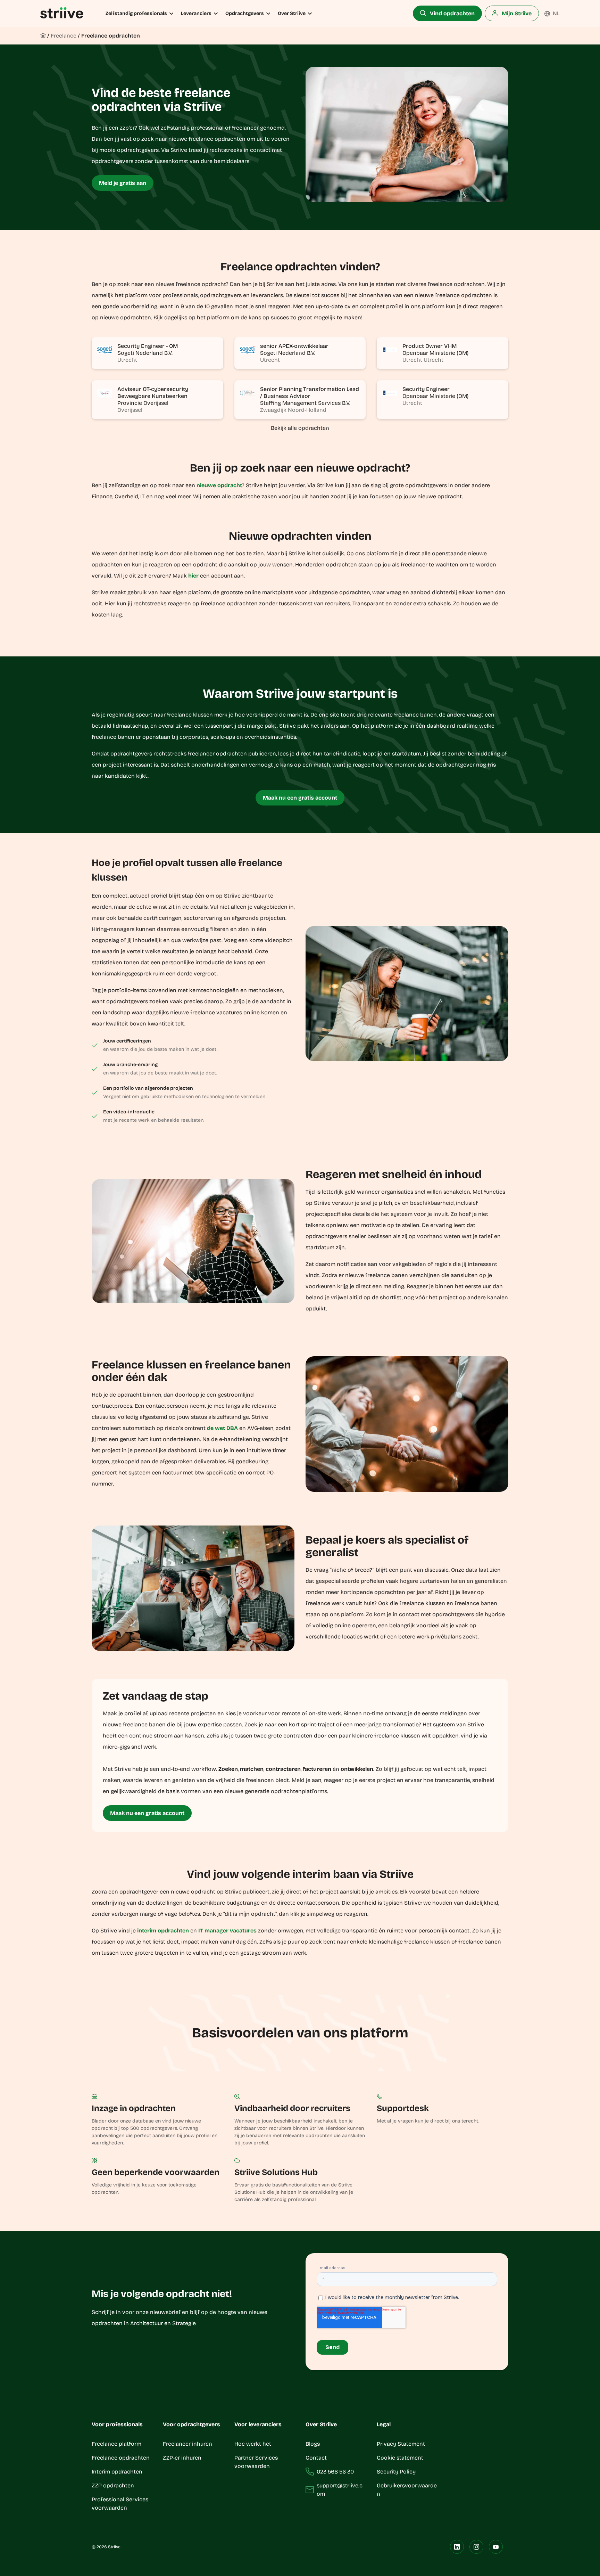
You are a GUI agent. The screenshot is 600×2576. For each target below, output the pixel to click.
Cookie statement (401, 2458)
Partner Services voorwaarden (256, 2462)
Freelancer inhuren (187, 2444)
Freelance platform (116, 2444)
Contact (316, 2458)
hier (193, 576)
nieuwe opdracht (219, 485)
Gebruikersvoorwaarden (407, 2490)
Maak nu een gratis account (300, 798)
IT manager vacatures (227, 1931)
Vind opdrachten (452, 13)
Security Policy (396, 2472)
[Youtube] (496, 2547)
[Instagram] (476, 2547)
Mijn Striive (516, 13)
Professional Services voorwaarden (120, 2504)
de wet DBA (222, 1428)
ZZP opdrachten (113, 2485)
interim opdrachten (163, 1931)
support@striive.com (340, 2490)
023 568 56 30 (335, 2472)
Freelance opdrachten (111, 36)
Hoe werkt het (253, 2444)
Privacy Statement (401, 2444)
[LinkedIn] (457, 2547)
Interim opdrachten (117, 2472)
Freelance (64, 36)
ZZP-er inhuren (182, 2458)
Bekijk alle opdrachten (300, 428)
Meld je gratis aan (123, 183)
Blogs (313, 2444)
